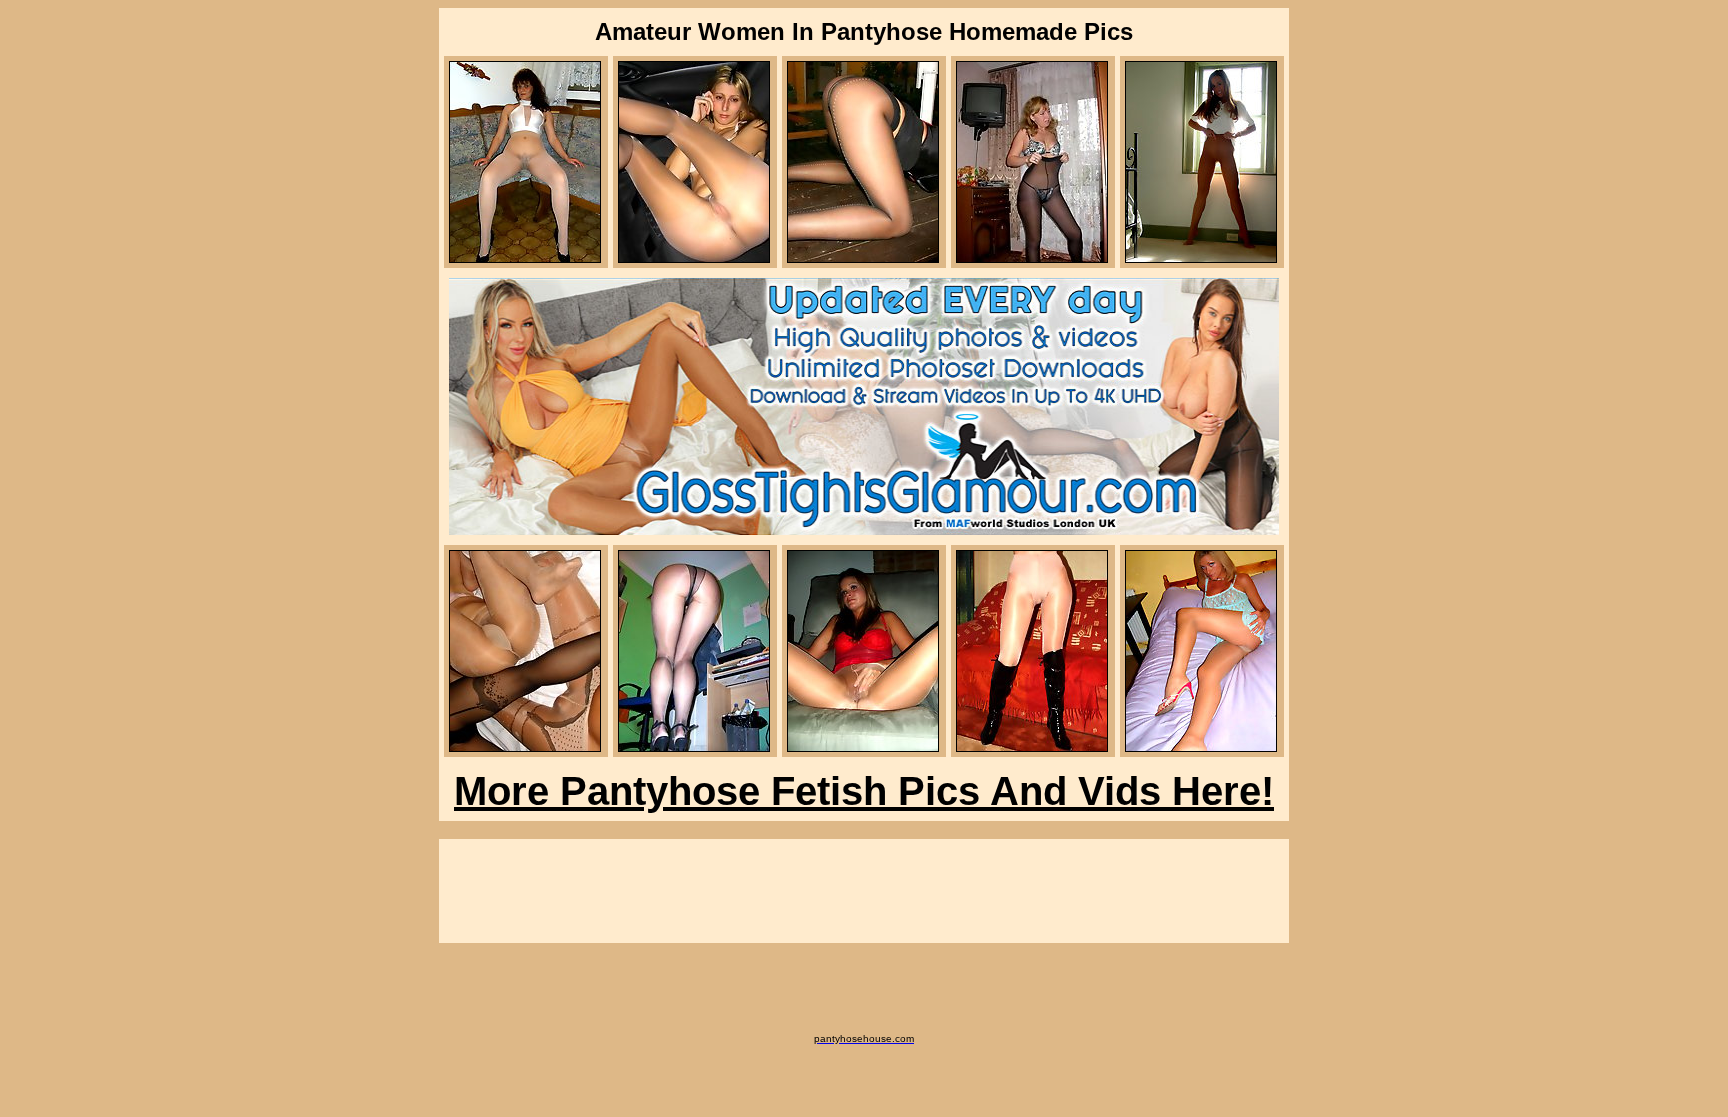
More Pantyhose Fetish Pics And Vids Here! (864, 791)
